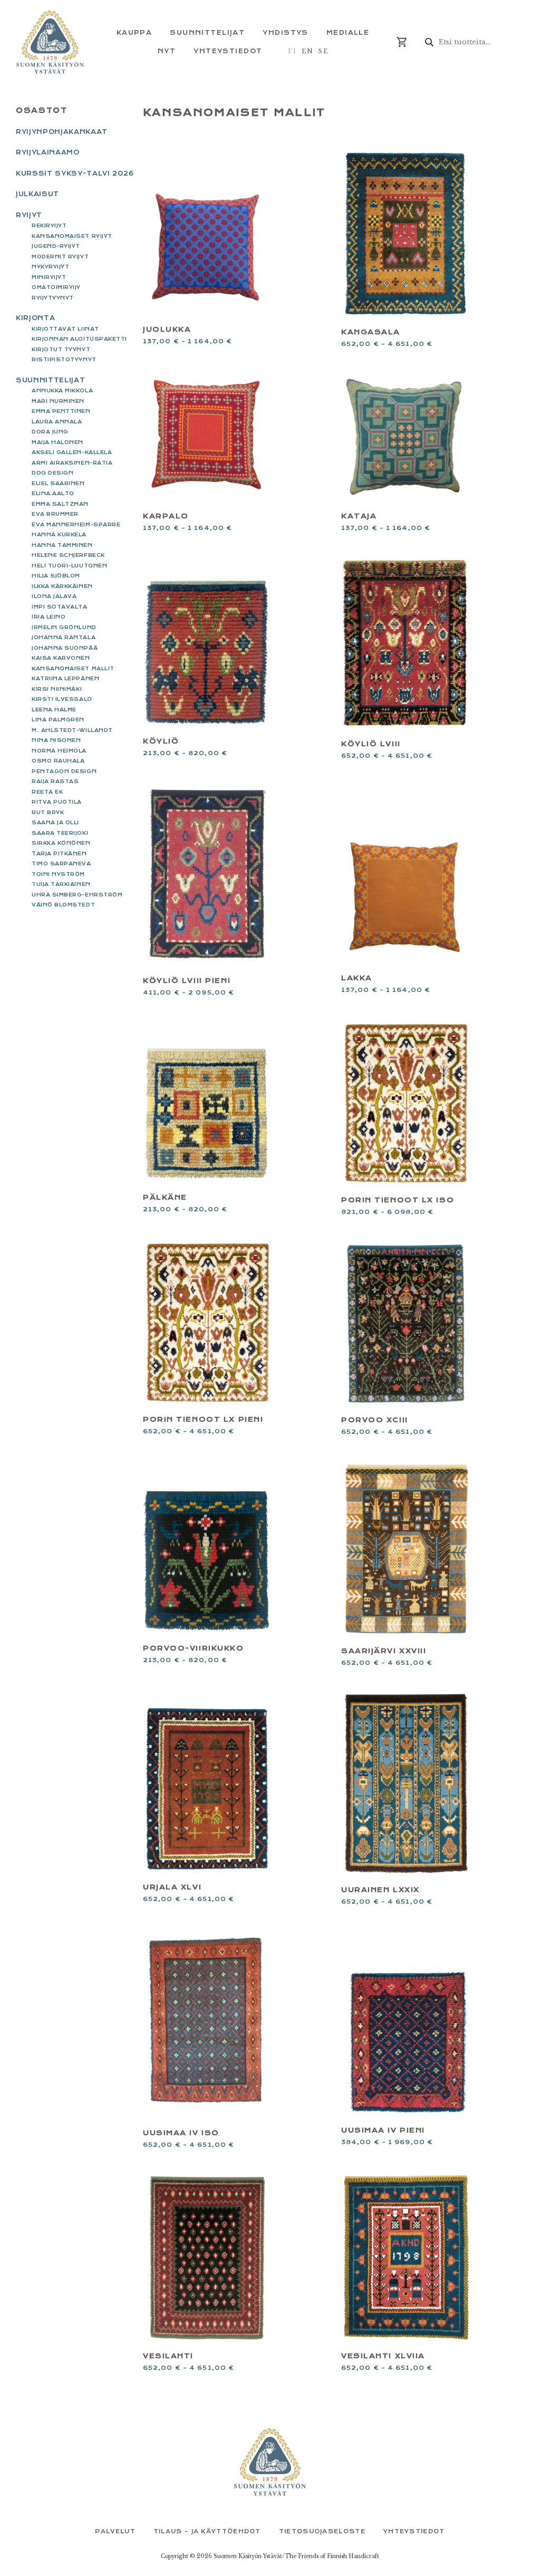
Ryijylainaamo (48, 152)
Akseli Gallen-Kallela (72, 452)
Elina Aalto (53, 493)
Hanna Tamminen (62, 545)
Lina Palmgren (58, 720)
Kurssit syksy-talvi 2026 (75, 173)
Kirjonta (35, 318)
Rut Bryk (48, 812)
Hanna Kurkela (59, 534)
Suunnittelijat (50, 380)
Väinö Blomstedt (63, 905)
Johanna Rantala (64, 637)
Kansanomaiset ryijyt (72, 236)
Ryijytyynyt (53, 298)
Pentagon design (64, 771)
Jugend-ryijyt (56, 246)
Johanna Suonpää (65, 648)
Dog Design (52, 473)
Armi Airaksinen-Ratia (72, 463)
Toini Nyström (58, 874)
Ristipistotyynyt (64, 359)
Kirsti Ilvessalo (62, 699)
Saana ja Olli (55, 822)
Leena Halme (54, 710)
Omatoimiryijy (56, 287)
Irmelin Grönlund (64, 627)
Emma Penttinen (61, 411)
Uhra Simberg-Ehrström (77, 895)
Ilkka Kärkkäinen (62, 586)
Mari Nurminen (58, 401)
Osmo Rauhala (58, 761)
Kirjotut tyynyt (61, 349)
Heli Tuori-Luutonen (69, 566)
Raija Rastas (55, 781)
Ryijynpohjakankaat (62, 132)
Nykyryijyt (50, 267)
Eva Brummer (55, 514)
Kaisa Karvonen (61, 658)
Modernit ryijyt (60, 257)
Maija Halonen (57, 442)
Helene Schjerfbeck (68, 555)
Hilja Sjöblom (56, 576)
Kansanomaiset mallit (73, 668)
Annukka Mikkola (62, 390)
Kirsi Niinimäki (57, 689)
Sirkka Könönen (61, 843)
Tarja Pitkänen (59, 853)
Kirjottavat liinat (65, 329)
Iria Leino (49, 617)
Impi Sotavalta (60, 607)
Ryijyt (29, 215)
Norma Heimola (59, 751)
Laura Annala (57, 422)
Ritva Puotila (57, 802)
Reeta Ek (47, 792)
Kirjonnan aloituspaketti (79, 339)
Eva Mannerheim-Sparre (76, 524)
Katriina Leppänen (65, 678)
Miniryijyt (49, 277)
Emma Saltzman (60, 504)
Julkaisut (37, 194)
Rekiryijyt (49, 225)
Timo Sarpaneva (61, 864)
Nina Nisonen (56, 740)
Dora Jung (50, 432)
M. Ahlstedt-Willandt (72, 730)
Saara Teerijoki (60, 833)
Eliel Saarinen (58, 483)
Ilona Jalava (54, 596)
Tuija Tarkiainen (61, 884)
